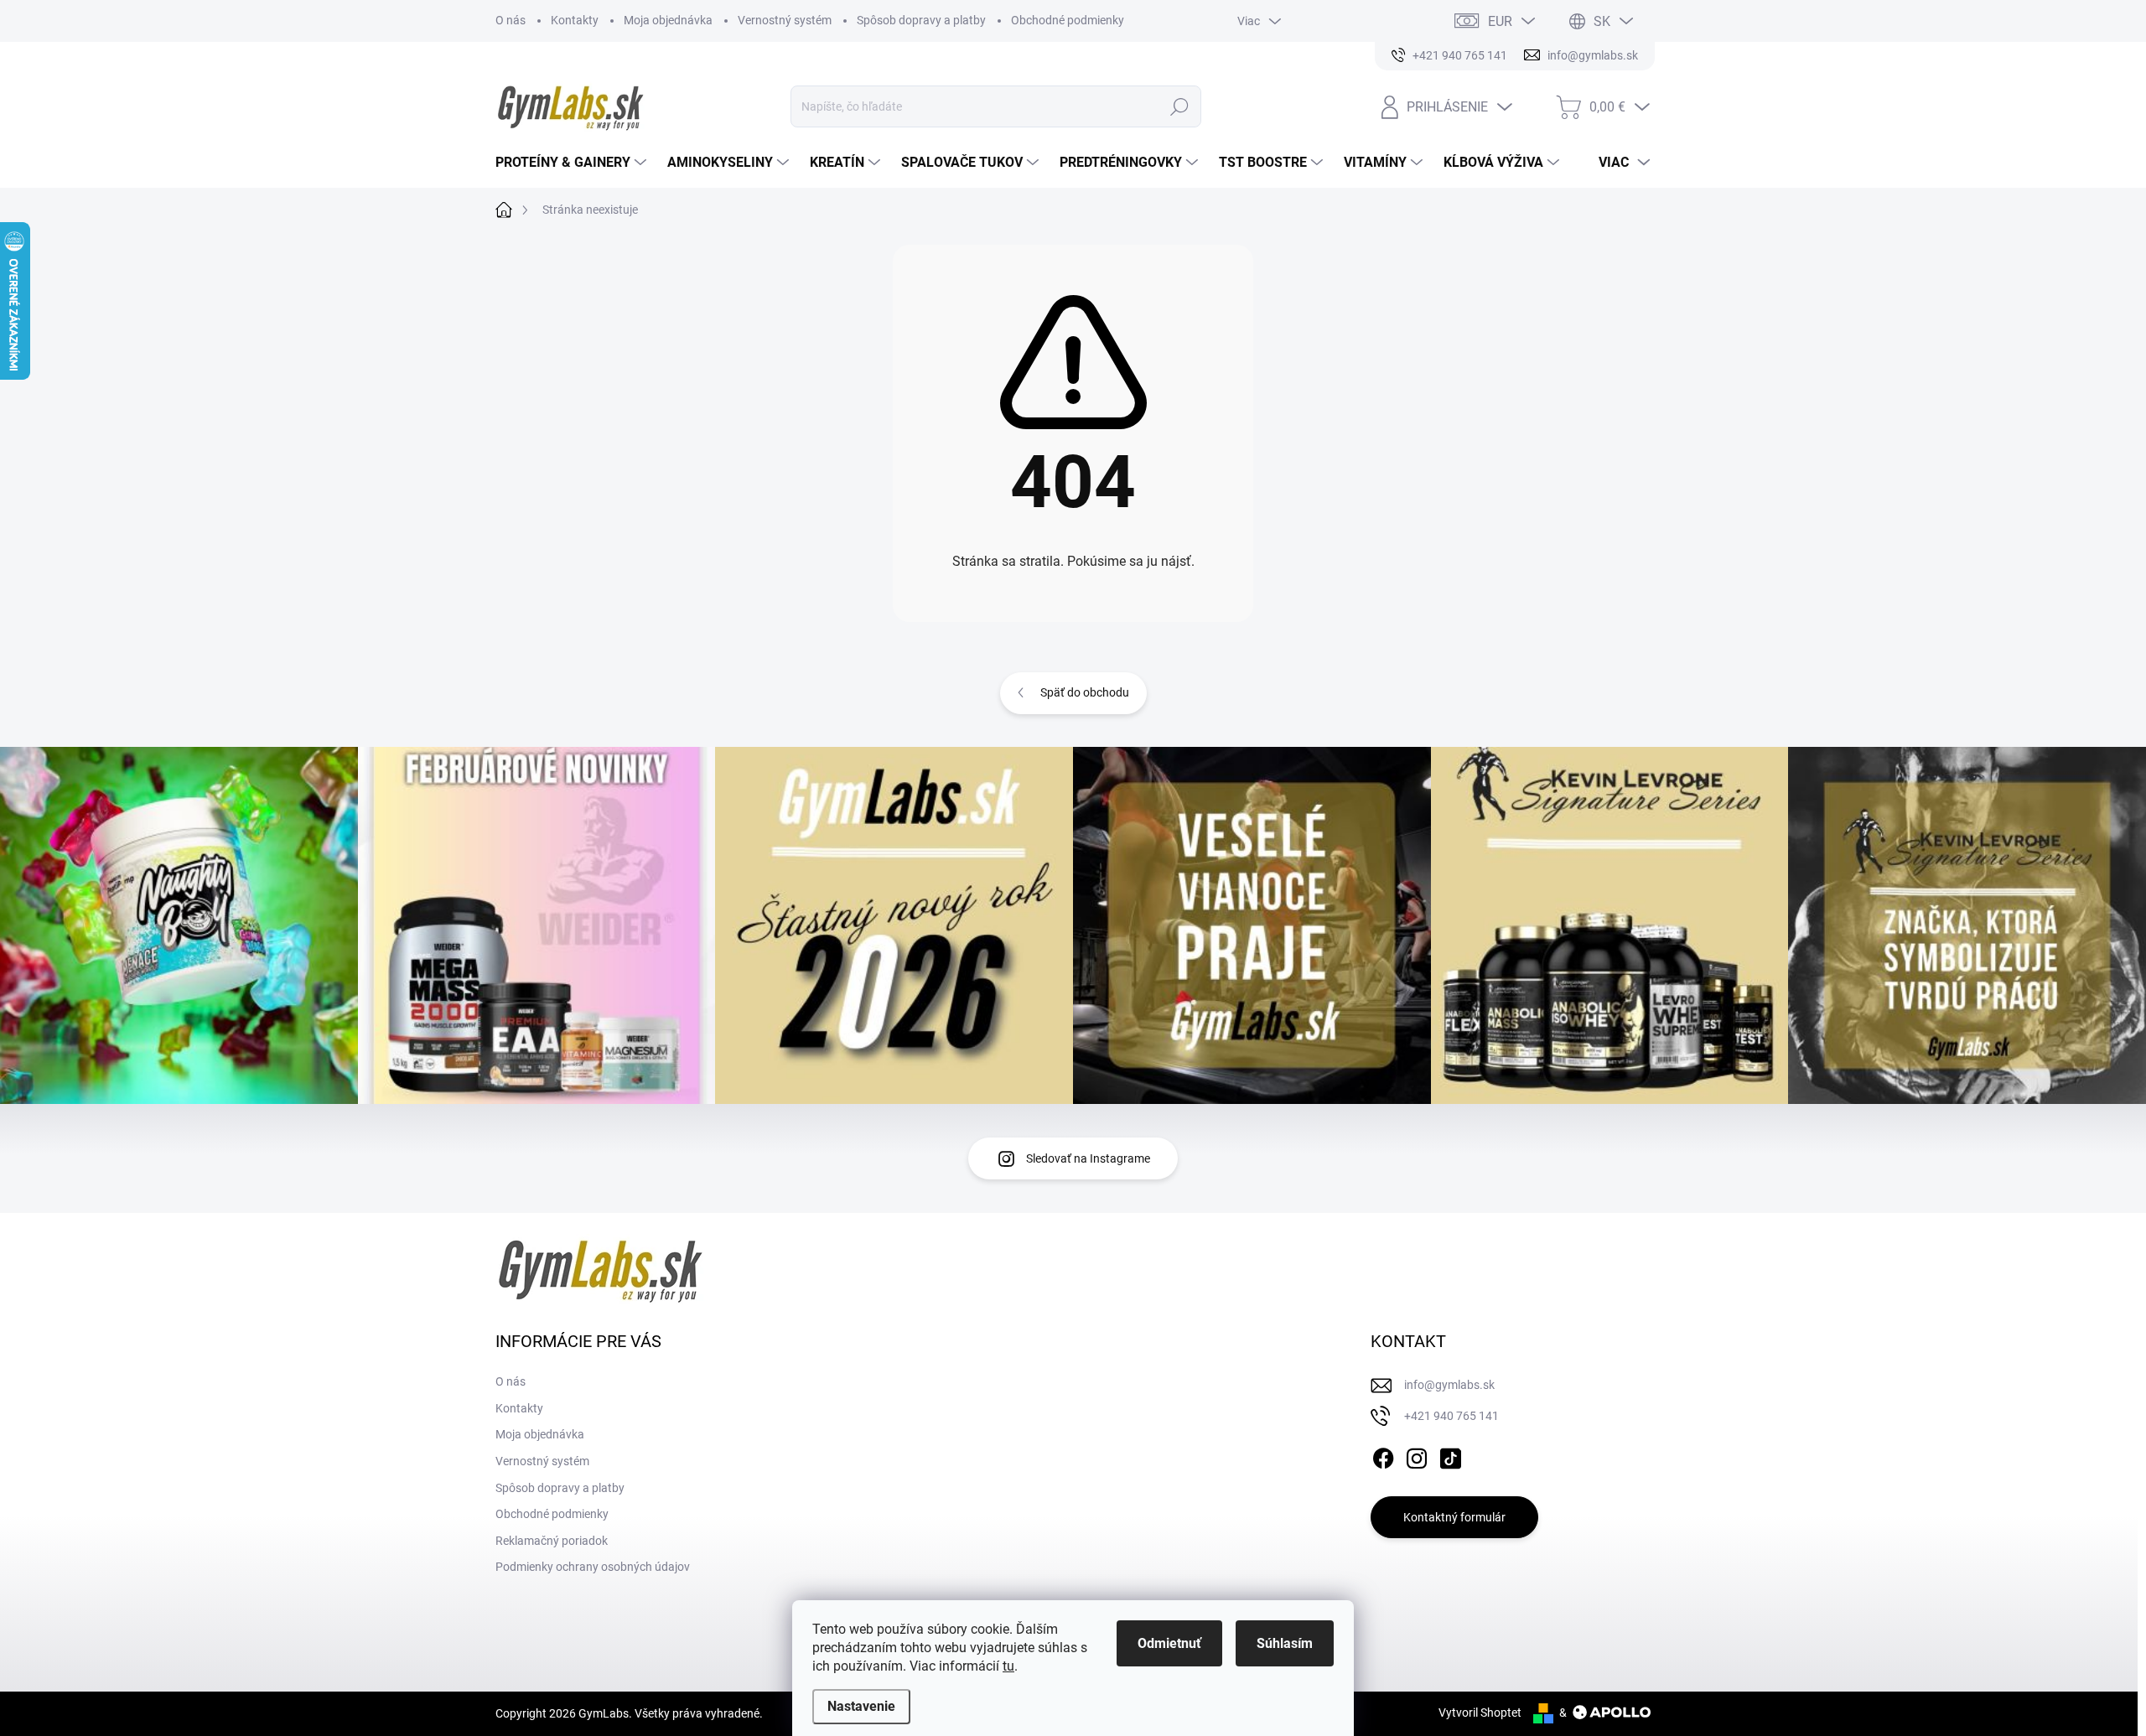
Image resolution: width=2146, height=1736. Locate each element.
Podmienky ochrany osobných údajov (593, 1567)
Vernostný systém (785, 20)
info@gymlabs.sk (1449, 1385)
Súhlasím (1285, 1643)
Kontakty (575, 20)
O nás (511, 20)
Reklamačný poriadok (552, 1541)
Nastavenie (861, 1706)
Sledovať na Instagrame (1088, 1158)
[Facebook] (1383, 1456)
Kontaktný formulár (1454, 1517)
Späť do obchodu (1085, 692)
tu (1008, 1666)
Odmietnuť (1169, 1643)
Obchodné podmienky (1068, 20)
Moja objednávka (668, 20)
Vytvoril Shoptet (1480, 1713)
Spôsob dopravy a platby (921, 20)
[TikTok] (1450, 1456)
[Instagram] (1417, 1456)
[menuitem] (573, 163)
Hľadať (1180, 106)
